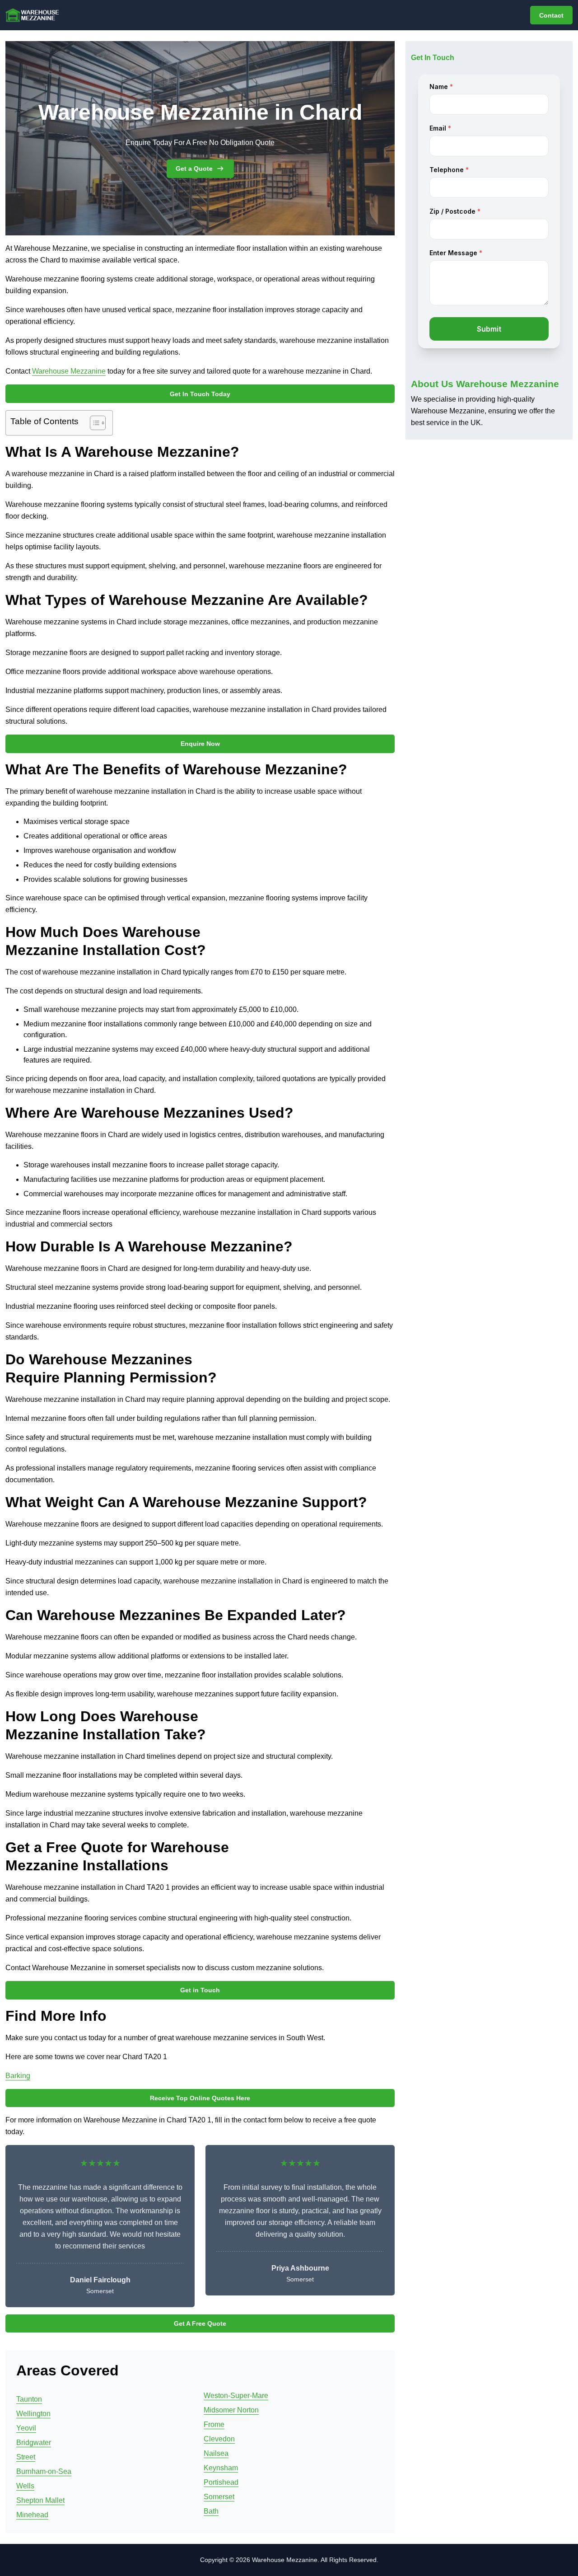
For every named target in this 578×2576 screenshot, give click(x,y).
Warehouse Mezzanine (69, 371)
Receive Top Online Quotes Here (200, 2098)
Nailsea (216, 2453)
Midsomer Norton (231, 2410)
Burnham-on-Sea (44, 2471)
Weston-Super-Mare (236, 2396)
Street (26, 2457)
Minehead (32, 2515)
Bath (211, 2511)
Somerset (219, 2497)
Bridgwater (34, 2443)
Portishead (221, 2482)
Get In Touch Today (200, 394)
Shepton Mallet (40, 2500)
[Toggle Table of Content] (93, 423)
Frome (214, 2424)
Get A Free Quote (200, 2323)
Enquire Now (200, 744)
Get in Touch (200, 1990)
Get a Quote (194, 169)
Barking (18, 2076)
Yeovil (26, 2428)
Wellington (33, 2414)
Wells (25, 2486)
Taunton (29, 2399)
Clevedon (219, 2439)
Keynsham (221, 2468)
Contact (551, 15)
